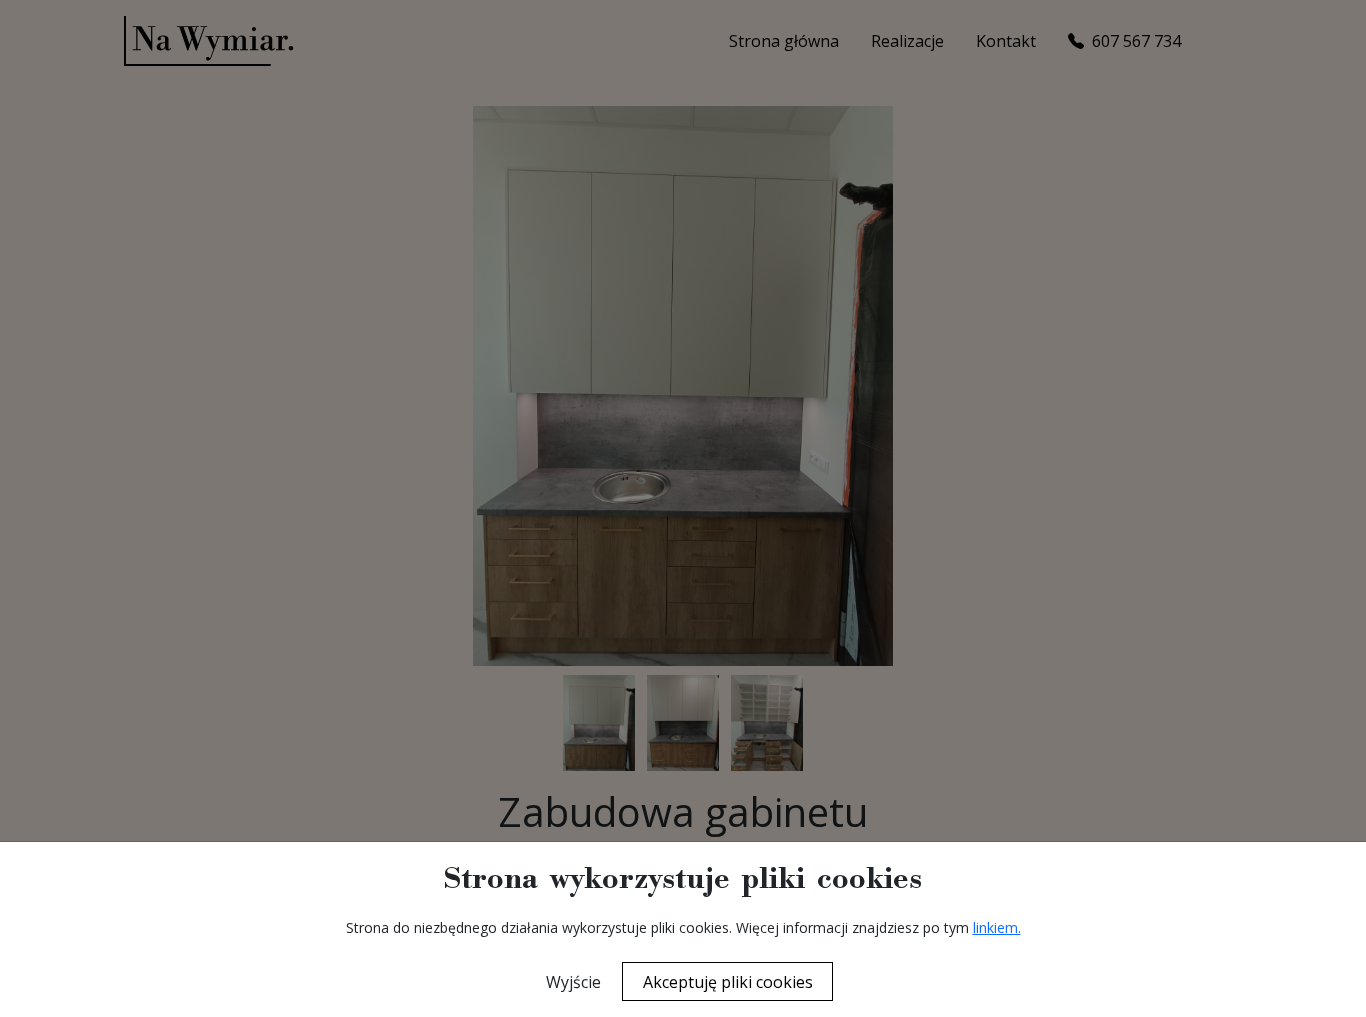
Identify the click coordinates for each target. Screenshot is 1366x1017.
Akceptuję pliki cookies (728, 982)
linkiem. (997, 927)
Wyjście (573, 982)
